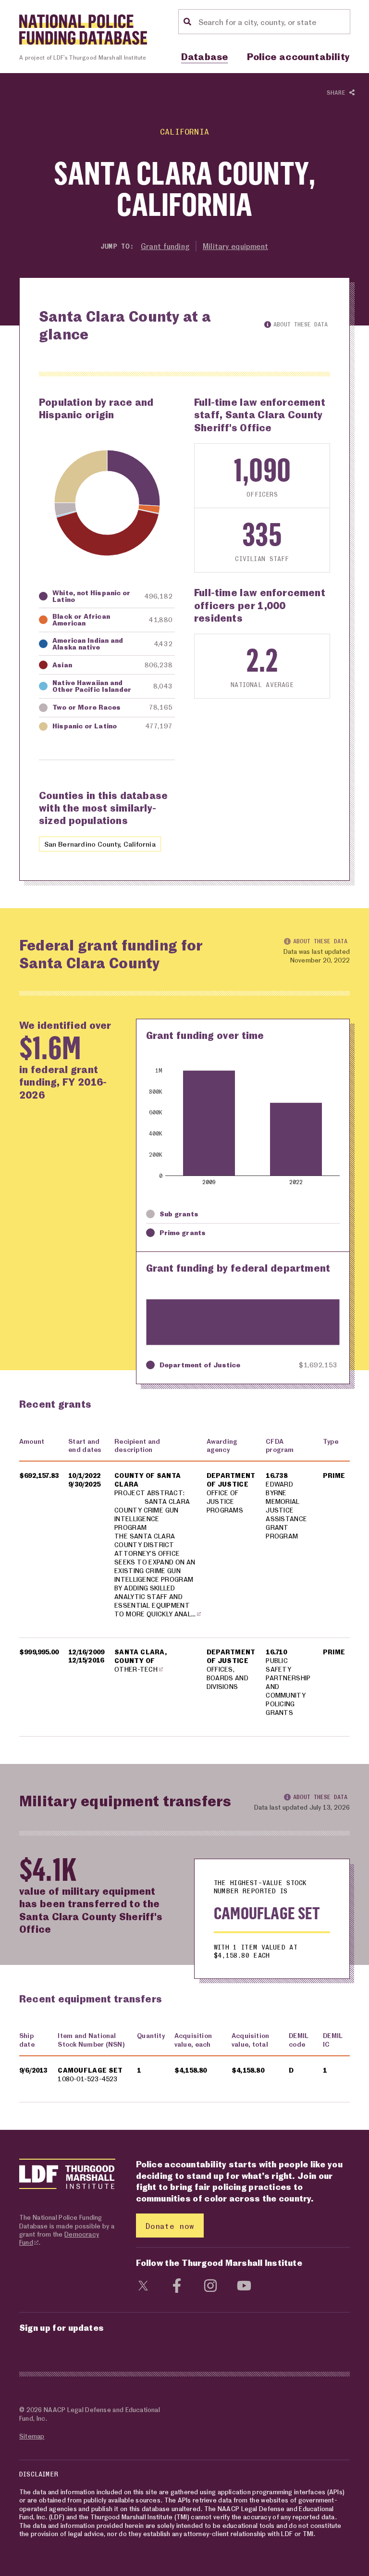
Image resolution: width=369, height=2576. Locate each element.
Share (338, 92)
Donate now (170, 2226)
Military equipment (235, 246)
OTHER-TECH (136, 1669)
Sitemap (32, 2436)
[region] (184, 1583)
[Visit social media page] (143, 2284)
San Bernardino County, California (100, 844)
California (184, 131)
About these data (301, 324)
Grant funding (165, 246)
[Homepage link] (83, 30)
